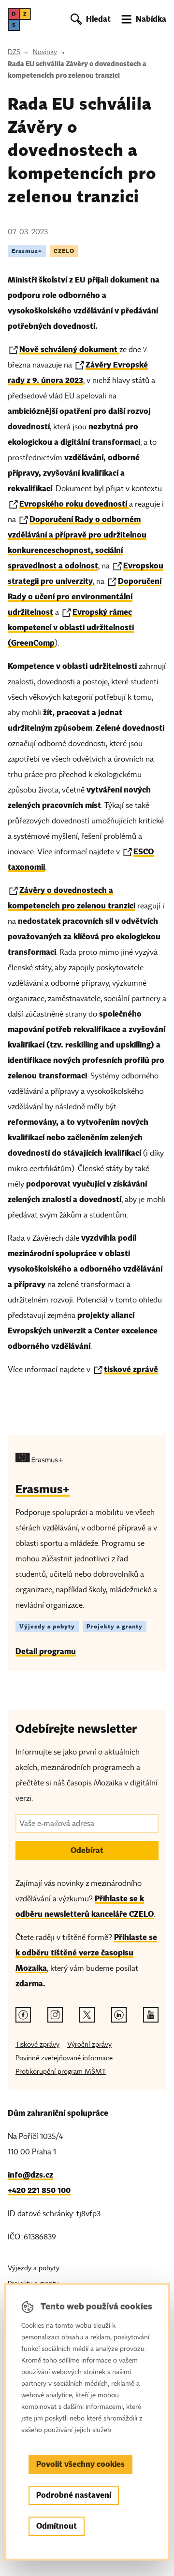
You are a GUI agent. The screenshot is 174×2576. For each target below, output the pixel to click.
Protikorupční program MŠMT (61, 2072)
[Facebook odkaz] (23, 2015)
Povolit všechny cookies (80, 2464)
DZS (14, 52)
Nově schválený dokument (69, 349)
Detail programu (46, 1651)
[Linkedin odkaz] (119, 2015)
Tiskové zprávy (37, 2045)
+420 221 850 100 (39, 2190)
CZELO (64, 251)
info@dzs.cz (30, 2175)
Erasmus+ (27, 251)
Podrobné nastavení (74, 2495)
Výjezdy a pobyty (47, 1626)
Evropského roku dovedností (74, 504)
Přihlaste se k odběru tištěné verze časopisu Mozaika (86, 1953)
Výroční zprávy (89, 2045)
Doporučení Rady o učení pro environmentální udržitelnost (85, 597)
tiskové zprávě (131, 1369)
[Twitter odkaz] (87, 2015)
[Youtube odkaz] (151, 2015)
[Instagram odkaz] (55, 2015)
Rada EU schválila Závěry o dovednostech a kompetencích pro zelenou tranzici (77, 70)
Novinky (45, 52)
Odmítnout (57, 2526)
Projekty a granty (115, 1626)
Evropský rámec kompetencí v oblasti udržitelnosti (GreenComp (71, 628)
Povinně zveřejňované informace (64, 2058)
